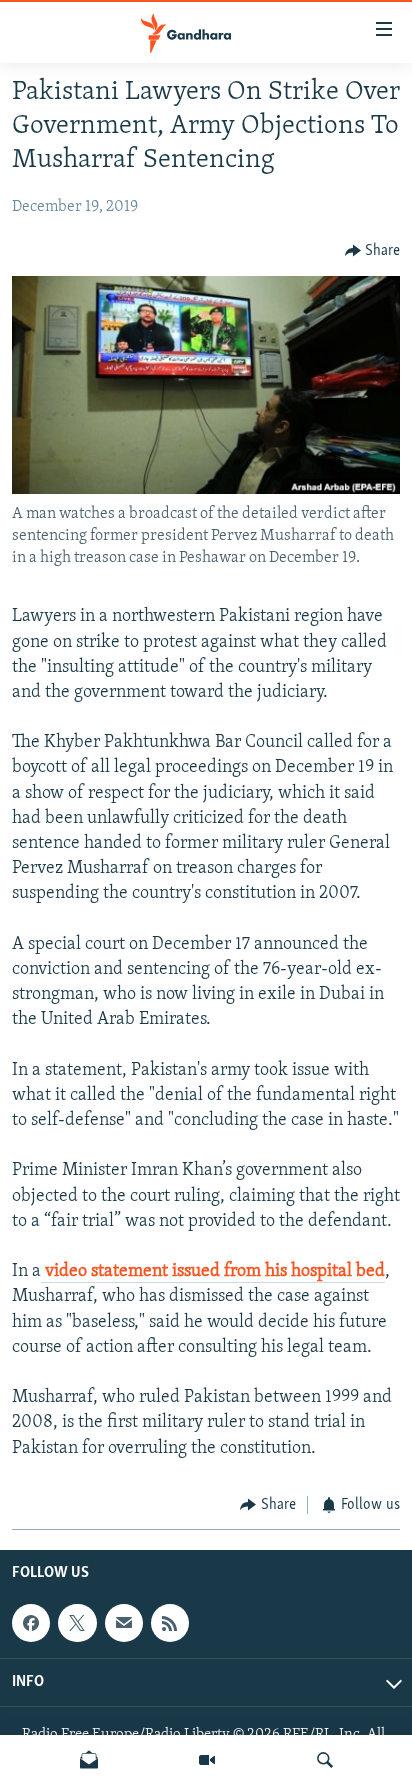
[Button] (373, 251)
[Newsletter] (89, 1760)
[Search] (325, 1760)
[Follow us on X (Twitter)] (77, 1623)
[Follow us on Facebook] (31, 1623)
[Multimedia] (207, 1760)
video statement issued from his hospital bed (213, 1272)
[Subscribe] (124, 1623)
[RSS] (170, 1623)
